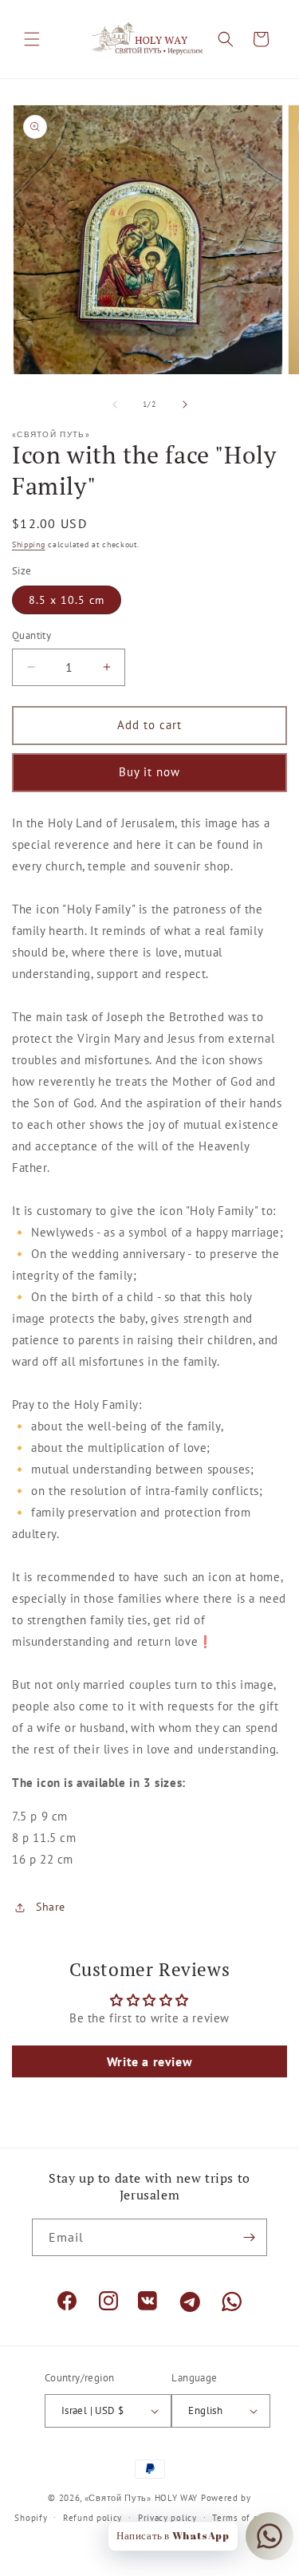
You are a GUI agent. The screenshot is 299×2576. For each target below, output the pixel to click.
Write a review (149, 2061)
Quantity (31, 635)
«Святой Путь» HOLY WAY (141, 2498)
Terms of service (248, 2518)
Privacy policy (167, 2518)
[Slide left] (115, 404)
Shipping (29, 544)
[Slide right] (185, 404)
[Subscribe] (249, 2237)
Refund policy (92, 2518)
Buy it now (149, 772)
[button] (32, 39)
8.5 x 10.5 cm (67, 600)
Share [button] (51, 1907)
